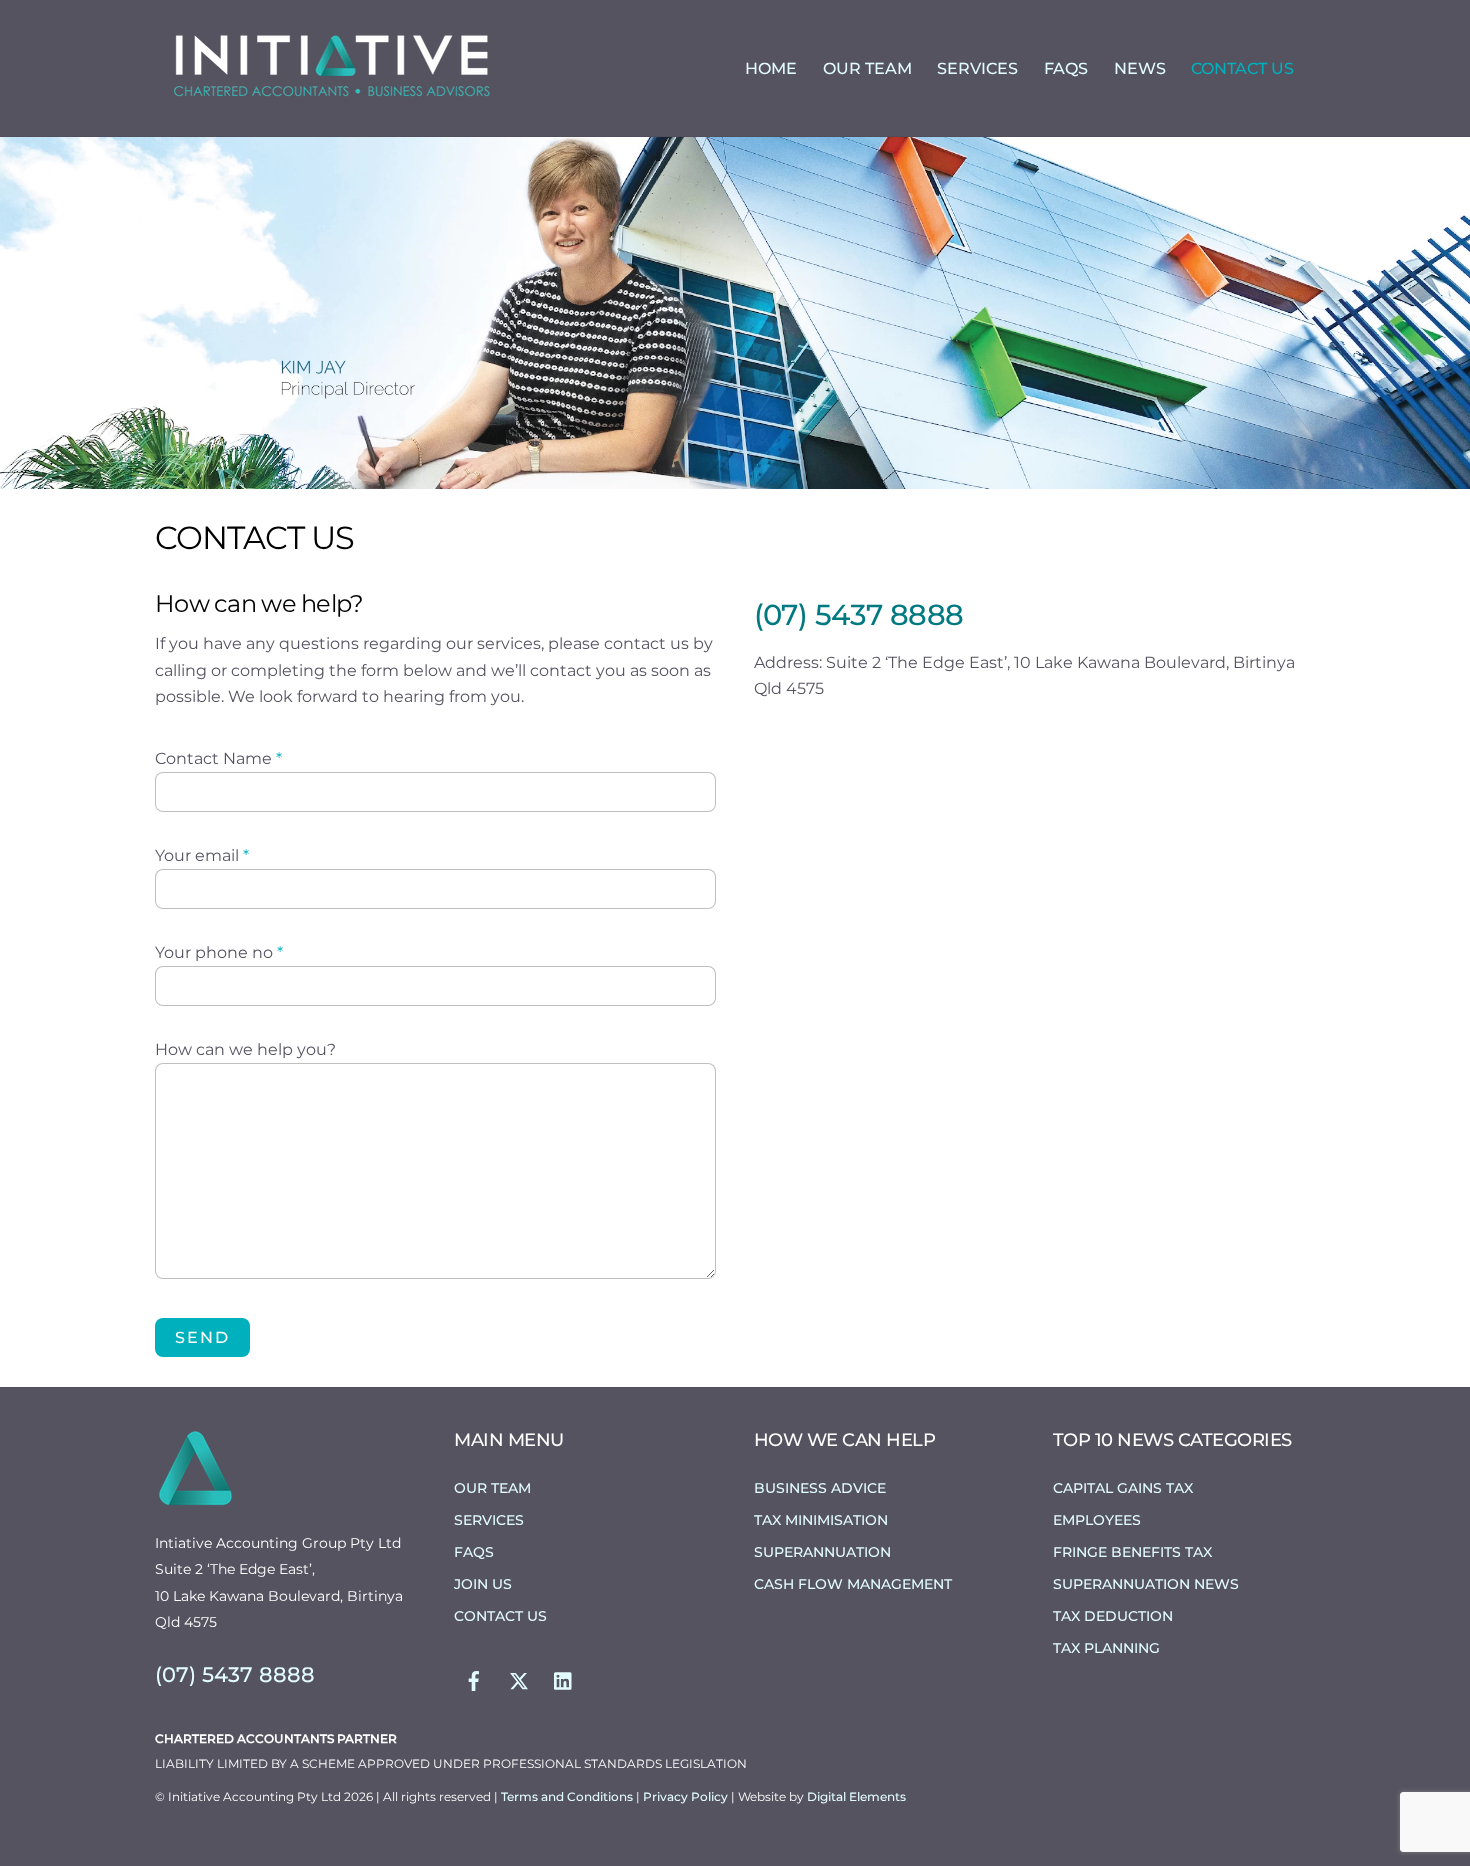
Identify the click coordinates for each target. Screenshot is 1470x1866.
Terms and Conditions (568, 1796)
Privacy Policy (687, 1796)
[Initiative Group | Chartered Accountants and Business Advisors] (330, 97)
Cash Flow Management (853, 1584)
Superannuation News (1146, 1584)
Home (771, 68)
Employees (1097, 1520)
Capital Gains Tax (1123, 1488)
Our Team (867, 68)
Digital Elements (856, 1796)
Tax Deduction (1113, 1616)
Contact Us (1242, 68)
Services (977, 68)
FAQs (1066, 68)
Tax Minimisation (821, 1520)
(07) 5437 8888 (859, 614)
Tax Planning (1106, 1648)
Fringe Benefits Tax (1132, 1552)
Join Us (483, 1584)
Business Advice (820, 1488)
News (1140, 68)
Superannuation (822, 1552)
